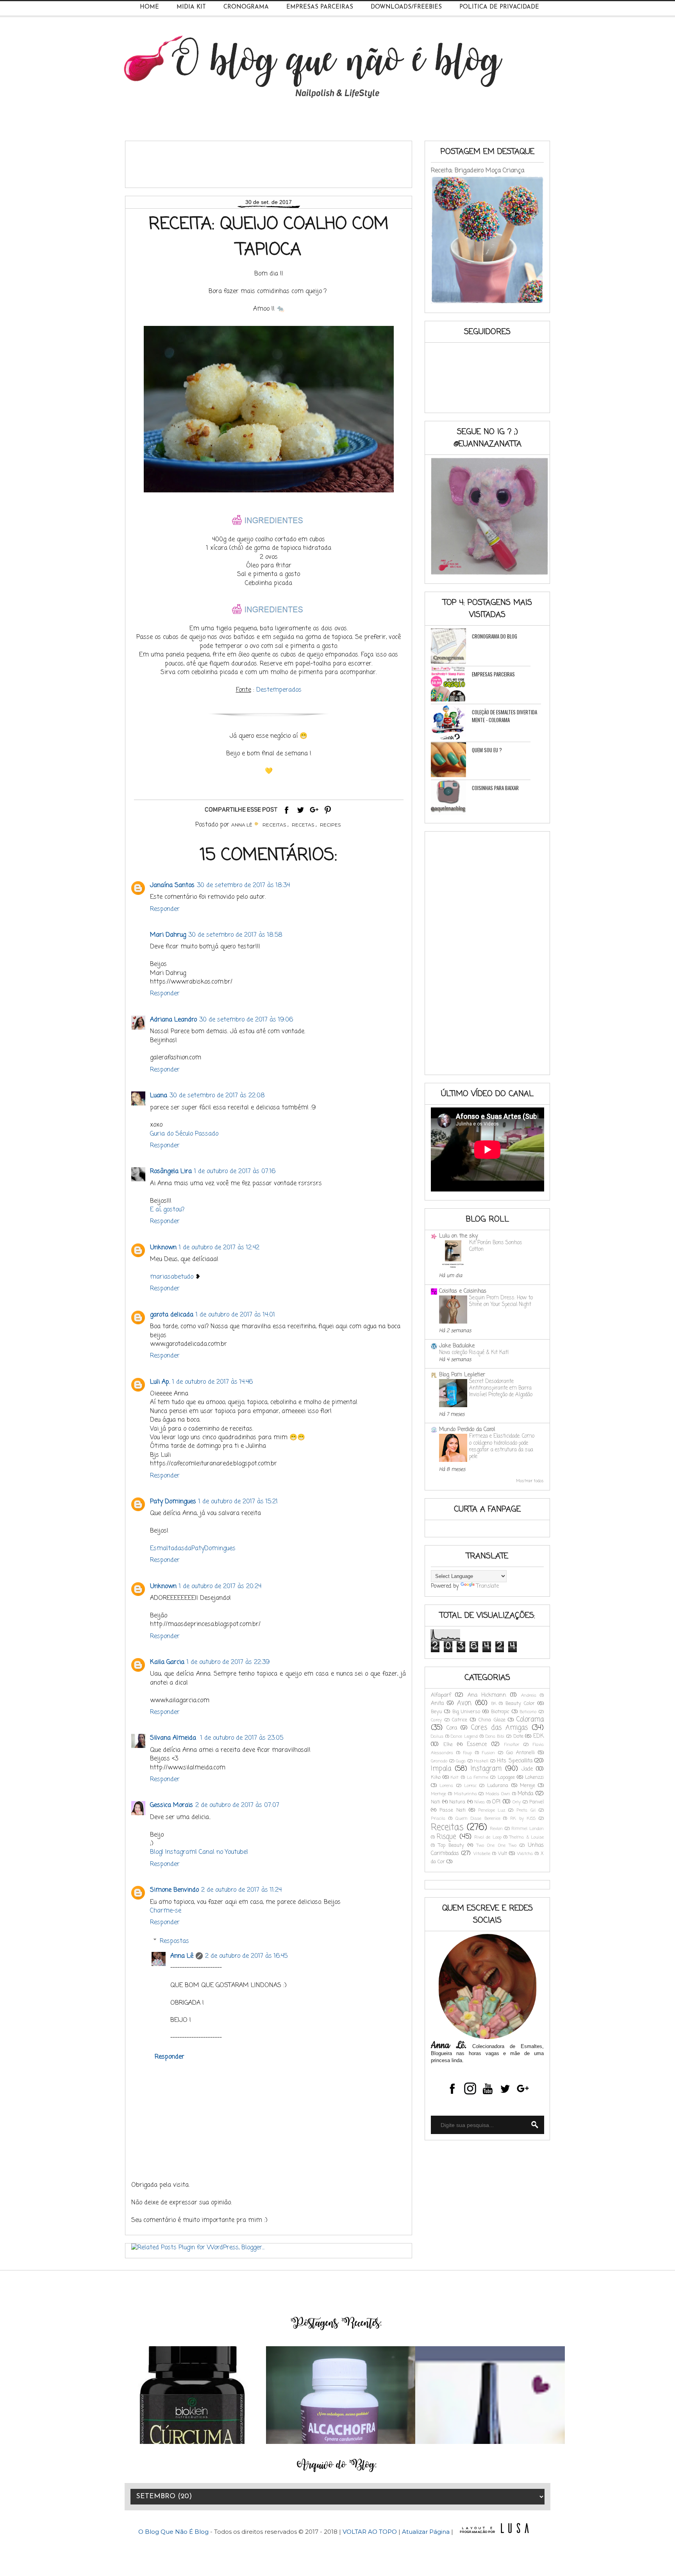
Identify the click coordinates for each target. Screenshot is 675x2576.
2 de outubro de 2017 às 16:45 (246, 1956)
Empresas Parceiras (320, 7)
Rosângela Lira (171, 1172)
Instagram (486, 1769)
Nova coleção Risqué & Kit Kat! (474, 1352)
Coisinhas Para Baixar (495, 788)
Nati (436, 1802)
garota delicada (172, 1315)
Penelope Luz (492, 1810)
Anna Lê (182, 1956)
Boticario (528, 1712)
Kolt (455, 1777)
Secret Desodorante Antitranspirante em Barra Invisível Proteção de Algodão (501, 1388)
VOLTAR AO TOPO (370, 2532)
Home (149, 7)
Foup (468, 1753)
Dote (518, 1736)
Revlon (496, 1829)
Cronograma (246, 7)
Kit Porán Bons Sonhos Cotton (496, 1246)
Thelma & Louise (527, 1837)
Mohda (525, 1794)
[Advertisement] (273, 161)
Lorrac (470, 1786)
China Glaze (492, 1720)
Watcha (525, 1854)
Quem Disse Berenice (478, 1818)
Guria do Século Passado (184, 1134)
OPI (496, 1802)
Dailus (437, 1736)
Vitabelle (482, 1854)
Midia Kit (191, 7)
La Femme (478, 1777)
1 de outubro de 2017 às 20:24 (220, 1587)
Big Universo (466, 1712)
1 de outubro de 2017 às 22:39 (228, 1662)
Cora (452, 1728)
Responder (165, 909)
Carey (436, 1720)
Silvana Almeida (174, 1738)
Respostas (174, 1941)
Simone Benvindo (174, 1890)
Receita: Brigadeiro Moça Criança (478, 171)
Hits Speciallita (515, 1761)
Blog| (158, 1852)
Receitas (274, 825)
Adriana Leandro (173, 1020)
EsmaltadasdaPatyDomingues (193, 1549)
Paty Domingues (173, 1502)
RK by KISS (523, 1818)
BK (494, 1704)
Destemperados (279, 690)
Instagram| (182, 1852)
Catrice (460, 1720)
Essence (477, 1745)
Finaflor (512, 1745)
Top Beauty (451, 1845)
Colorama (530, 1720)
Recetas (303, 825)
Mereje (528, 1786)
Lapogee (506, 1777)
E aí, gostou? (167, 1210)
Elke (448, 1745)
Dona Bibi (495, 1736)
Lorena (446, 1786)
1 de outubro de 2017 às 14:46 (212, 1382)
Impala (441, 1769)
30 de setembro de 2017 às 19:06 (246, 1020)
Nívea (479, 1802)
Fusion (488, 1753)
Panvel (537, 1802)
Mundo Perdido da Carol (467, 1430)
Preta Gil (526, 1810)
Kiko (436, 1777)
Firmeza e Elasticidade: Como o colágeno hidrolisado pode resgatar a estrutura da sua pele (502, 1446)
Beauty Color (520, 1704)
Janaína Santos (172, 885)
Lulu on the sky (458, 1236)
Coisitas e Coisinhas (463, 1291)
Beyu (436, 1712)
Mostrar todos (530, 1481)
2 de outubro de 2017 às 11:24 (241, 1890)
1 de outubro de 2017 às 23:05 (242, 1738)
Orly (517, 1802)
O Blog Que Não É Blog (174, 2532)
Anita (437, 1704)
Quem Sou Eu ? (487, 750)
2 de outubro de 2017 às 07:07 (237, 1805)
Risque (446, 1837)
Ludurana (498, 1786)
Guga (461, 1761)
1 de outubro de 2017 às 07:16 (235, 1172)
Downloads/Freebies (406, 7)
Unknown (163, 1248)
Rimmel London (528, 1829)
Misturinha (465, 1794)
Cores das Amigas (499, 1728)
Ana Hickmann (487, 1695)
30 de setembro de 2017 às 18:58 (235, 935)
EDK (538, 1736)
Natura (457, 1802)
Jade (527, 1769)
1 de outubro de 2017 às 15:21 (238, 1502)
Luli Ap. (160, 1382)
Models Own (498, 1794)
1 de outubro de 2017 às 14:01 (235, 1315)
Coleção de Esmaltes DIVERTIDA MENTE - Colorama (504, 716)
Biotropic (500, 1712)
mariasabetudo (172, 1277)
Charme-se (166, 1911)
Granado (439, 1761)
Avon (464, 1703)
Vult (503, 1854)
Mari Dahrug (168, 935)
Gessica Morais (171, 1805)
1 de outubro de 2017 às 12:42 (219, 1248)
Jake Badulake (457, 1346)
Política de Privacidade (499, 7)
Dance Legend (464, 1736)
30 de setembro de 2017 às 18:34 (243, 885)
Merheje (438, 1794)
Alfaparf (441, 1695)
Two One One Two (496, 1845)
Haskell (481, 1761)
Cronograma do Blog (495, 636)
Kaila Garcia (167, 1662)
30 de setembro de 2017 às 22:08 (217, 1096)
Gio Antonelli (521, 1753)
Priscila (438, 1818)
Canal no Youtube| (223, 1852)
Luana (159, 1096)
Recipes (330, 825)
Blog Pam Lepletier (462, 1375)
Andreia (529, 1695)
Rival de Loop (488, 1837)
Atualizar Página (426, 2532)
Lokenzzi (534, 1777)
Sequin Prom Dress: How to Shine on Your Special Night (501, 1301)
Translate (487, 1586)
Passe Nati (453, 1810)
